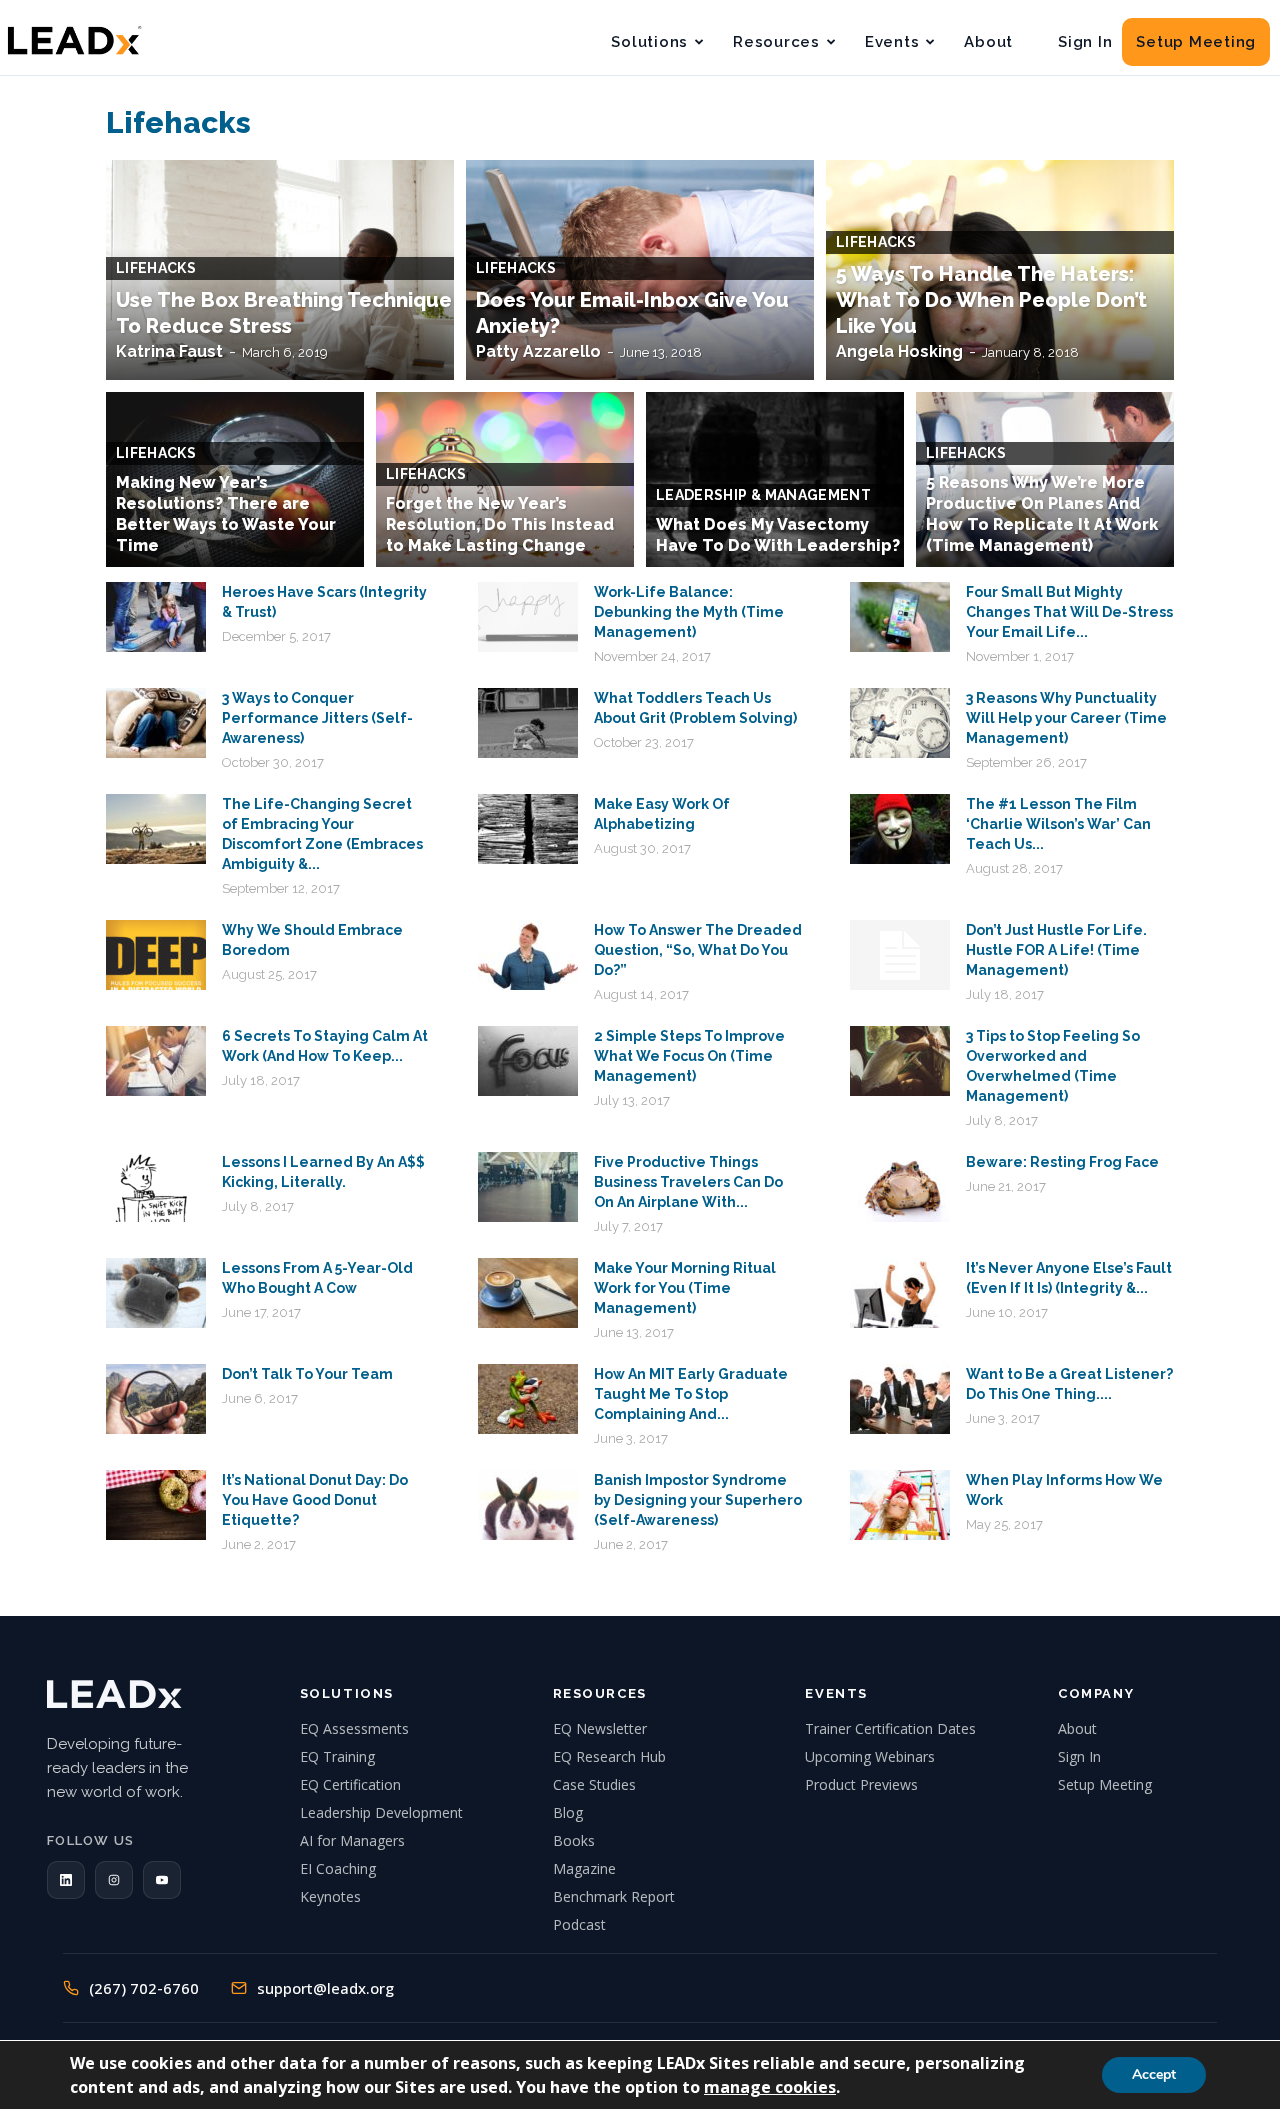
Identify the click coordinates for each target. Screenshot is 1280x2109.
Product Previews (861, 1784)
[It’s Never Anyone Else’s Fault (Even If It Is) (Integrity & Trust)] (900, 1293)
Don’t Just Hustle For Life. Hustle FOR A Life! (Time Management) (1056, 950)
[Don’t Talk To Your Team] (156, 1399)
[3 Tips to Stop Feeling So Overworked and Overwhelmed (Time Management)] (900, 1061)
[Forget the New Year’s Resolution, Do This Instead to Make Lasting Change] (505, 491)
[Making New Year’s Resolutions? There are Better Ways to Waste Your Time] (235, 491)
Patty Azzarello (538, 351)
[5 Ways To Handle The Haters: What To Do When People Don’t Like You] (1000, 270)
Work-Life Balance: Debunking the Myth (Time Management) (689, 612)
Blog (568, 1812)
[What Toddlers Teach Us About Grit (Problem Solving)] (528, 723)
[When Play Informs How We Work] (900, 1505)
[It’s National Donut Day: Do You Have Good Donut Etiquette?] (156, 1505)
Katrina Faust (169, 351)
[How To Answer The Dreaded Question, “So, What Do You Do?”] (528, 955)
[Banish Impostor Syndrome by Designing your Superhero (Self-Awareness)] (528, 1505)
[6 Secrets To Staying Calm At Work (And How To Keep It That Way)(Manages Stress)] (156, 1061)
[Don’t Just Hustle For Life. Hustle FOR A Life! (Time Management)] (900, 955)
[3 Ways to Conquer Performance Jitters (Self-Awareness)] (156, 723)
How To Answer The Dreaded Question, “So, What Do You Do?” (698, 950)
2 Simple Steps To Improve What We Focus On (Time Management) (689, 1056)
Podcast (579, 1924)
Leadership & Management (763, 495)
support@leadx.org (325, 1988)
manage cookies (770, 2087)
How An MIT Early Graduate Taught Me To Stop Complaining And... (691, 1394)
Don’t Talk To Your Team (307, 1374)
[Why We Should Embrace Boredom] (156, 955)
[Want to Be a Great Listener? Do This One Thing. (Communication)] (900, 1399)
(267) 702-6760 (144, 1988)
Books (574, 1840)
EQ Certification (350, 1784)
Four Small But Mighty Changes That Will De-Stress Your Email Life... (1069, 612)
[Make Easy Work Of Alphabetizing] (528, 829)
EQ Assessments (354, 1728)
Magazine (584, 1868)
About (988, 42)
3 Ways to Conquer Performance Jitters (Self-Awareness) (317, 718)
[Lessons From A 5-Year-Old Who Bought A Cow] (156, 1293)
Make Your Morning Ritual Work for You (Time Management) (685, 1288)
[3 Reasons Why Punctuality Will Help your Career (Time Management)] (900, 723)
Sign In (1085, 42)
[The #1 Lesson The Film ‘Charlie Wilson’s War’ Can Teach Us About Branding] (900, 829)
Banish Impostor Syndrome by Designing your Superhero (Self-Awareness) (698, 1500)
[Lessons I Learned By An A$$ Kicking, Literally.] (156, 1187)
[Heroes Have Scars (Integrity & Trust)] (156, 617)
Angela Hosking (899, 351)
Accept (1154, 2074)
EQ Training (337, 1756)
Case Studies (594, 1784)
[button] (66, 1880)
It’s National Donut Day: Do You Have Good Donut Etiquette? (315, 1500)
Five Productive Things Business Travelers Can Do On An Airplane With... (688, 1182)
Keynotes (330, 1896)
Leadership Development (381, 1812)
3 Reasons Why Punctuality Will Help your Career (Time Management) (1066, 718)
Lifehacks (156, 268)
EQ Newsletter (600, 1728)
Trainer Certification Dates (890, 1728)
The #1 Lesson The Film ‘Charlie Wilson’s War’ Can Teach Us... (1058, 824)
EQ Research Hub (609, 1756)
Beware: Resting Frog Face (1062, 1162)
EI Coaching (338, 1868)
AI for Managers (352, 1840)
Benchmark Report (614, 1896)
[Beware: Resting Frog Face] (900, 1187)
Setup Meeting (1196, 42)
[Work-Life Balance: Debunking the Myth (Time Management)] (528, 617)
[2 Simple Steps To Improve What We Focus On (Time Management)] (528, 1061)
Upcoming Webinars (870, 1756)
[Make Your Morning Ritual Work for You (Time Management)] (528, 1293)
